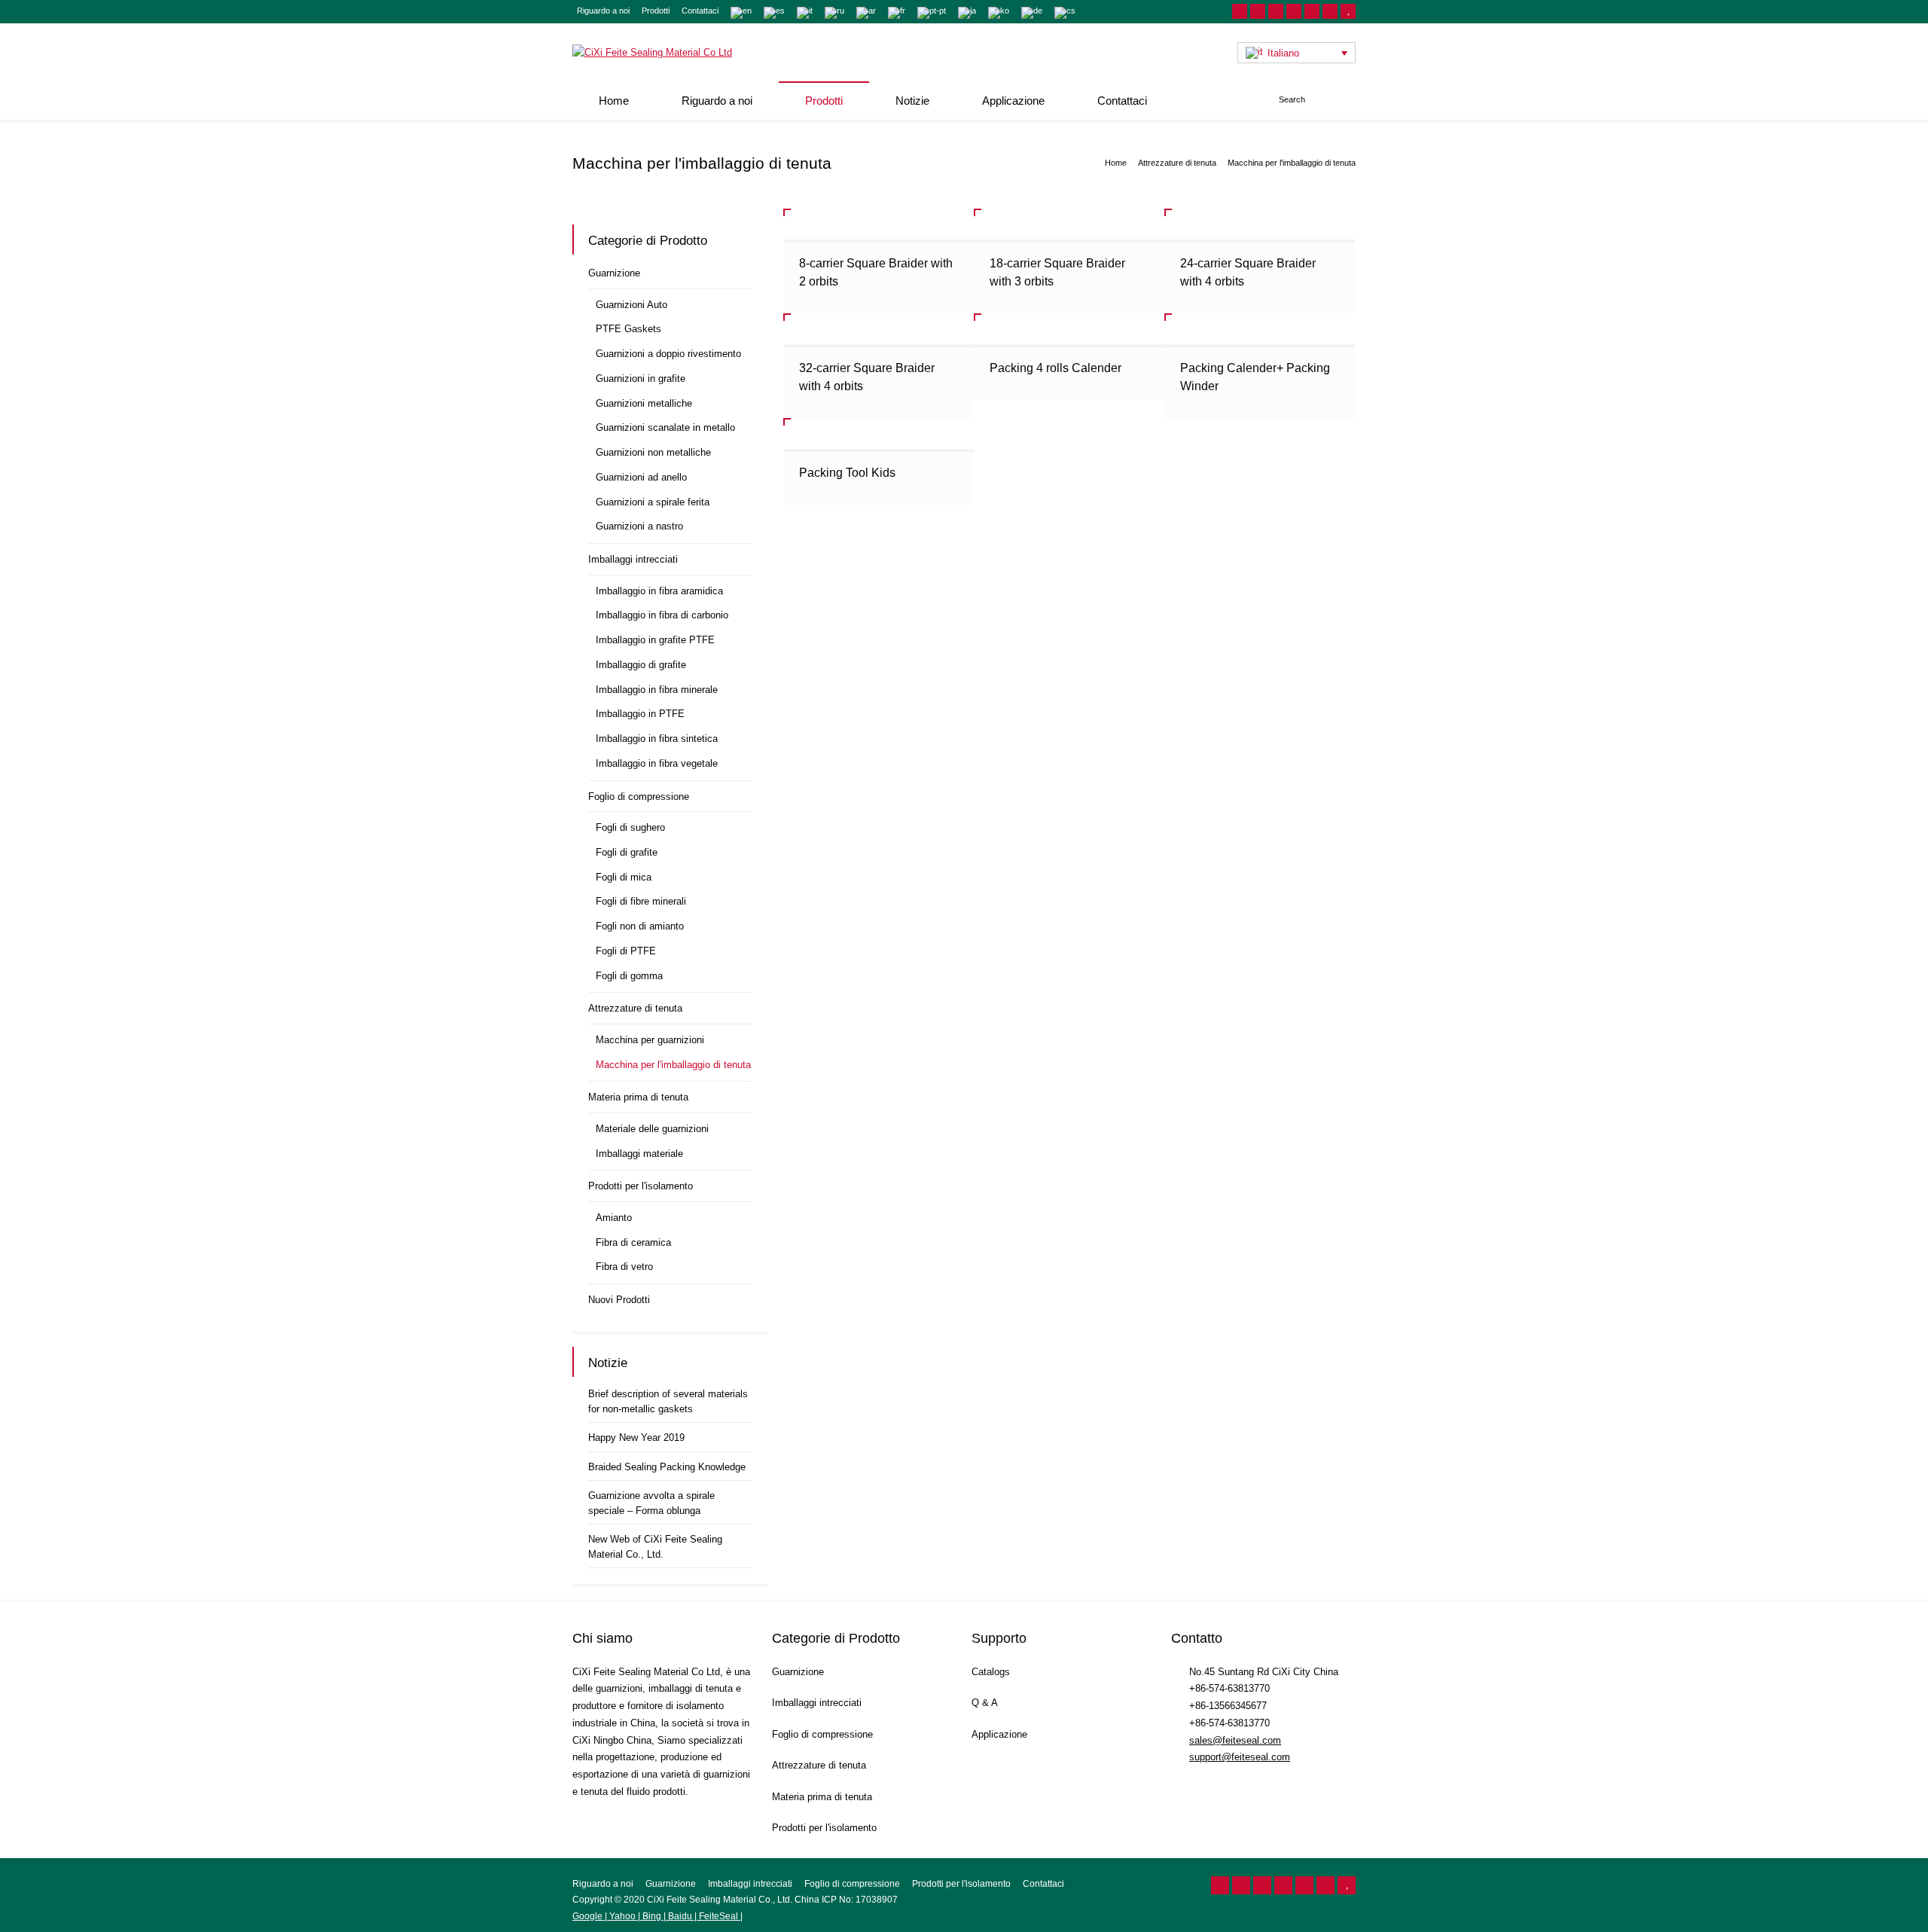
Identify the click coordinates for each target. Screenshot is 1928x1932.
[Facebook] (1276, 11)
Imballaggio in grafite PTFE (655, 640)
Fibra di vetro (624, 1267)
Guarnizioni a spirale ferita (653, 502)
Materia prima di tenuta (638, 1097)
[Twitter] (1258, 11)
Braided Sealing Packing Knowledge (667, 1467)
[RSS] (1240, 11)
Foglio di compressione (639, 797)
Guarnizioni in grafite (641, 378)
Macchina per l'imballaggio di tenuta (673, 1065)
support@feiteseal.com (1240, 1757)
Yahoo (622, 1916)
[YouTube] (1348, 11)
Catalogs (991, 1672)
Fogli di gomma (629, 976)
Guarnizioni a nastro (639, 526)
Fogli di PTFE (626, 951)
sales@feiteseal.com (1235, 1740)
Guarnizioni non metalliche (653, 452)
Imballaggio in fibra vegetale (657, 763)
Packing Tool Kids (847, 473)
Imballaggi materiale (639, 1154)
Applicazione (1013, 101)
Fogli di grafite (627, 852)
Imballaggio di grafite (641, 665)
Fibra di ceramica (633, 1242)
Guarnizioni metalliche (644, 403)
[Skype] (1330, 11)
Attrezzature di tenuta (635, 1008)
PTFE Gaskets (628, 329)
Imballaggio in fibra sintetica (657, 739)
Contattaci (700, 11)
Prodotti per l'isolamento (641, 1186)
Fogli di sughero (630, 827)
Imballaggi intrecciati (633, 559)
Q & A (985, 1703)
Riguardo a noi (603, 11)
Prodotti (656, 11)
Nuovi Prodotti (619, 1300)
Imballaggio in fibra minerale (657, 690)
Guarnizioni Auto (631, 305)
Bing (652, 1916)
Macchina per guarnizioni (650, 1040)
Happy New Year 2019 (636, 1438)
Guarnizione (614, 273)
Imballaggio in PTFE (640, 714)
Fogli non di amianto (640, 926)
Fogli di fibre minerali (641, 901)
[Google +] (1294, 11)
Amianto (614, 1218)
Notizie (912, 101)
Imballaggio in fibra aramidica (659, 591)
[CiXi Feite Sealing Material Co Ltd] (652, 52)
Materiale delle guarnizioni (652, 1129)
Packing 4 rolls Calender (1056, 368)
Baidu (680, 1916)
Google (589, 1916)
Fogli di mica (624, 877)
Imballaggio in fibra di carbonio (662, 615)
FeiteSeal (718, 1916)
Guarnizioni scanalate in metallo (665, 427)
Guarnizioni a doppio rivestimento (668, 354)
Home (614, 101)
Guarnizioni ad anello (641, 477)
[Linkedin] (1312, 11)
